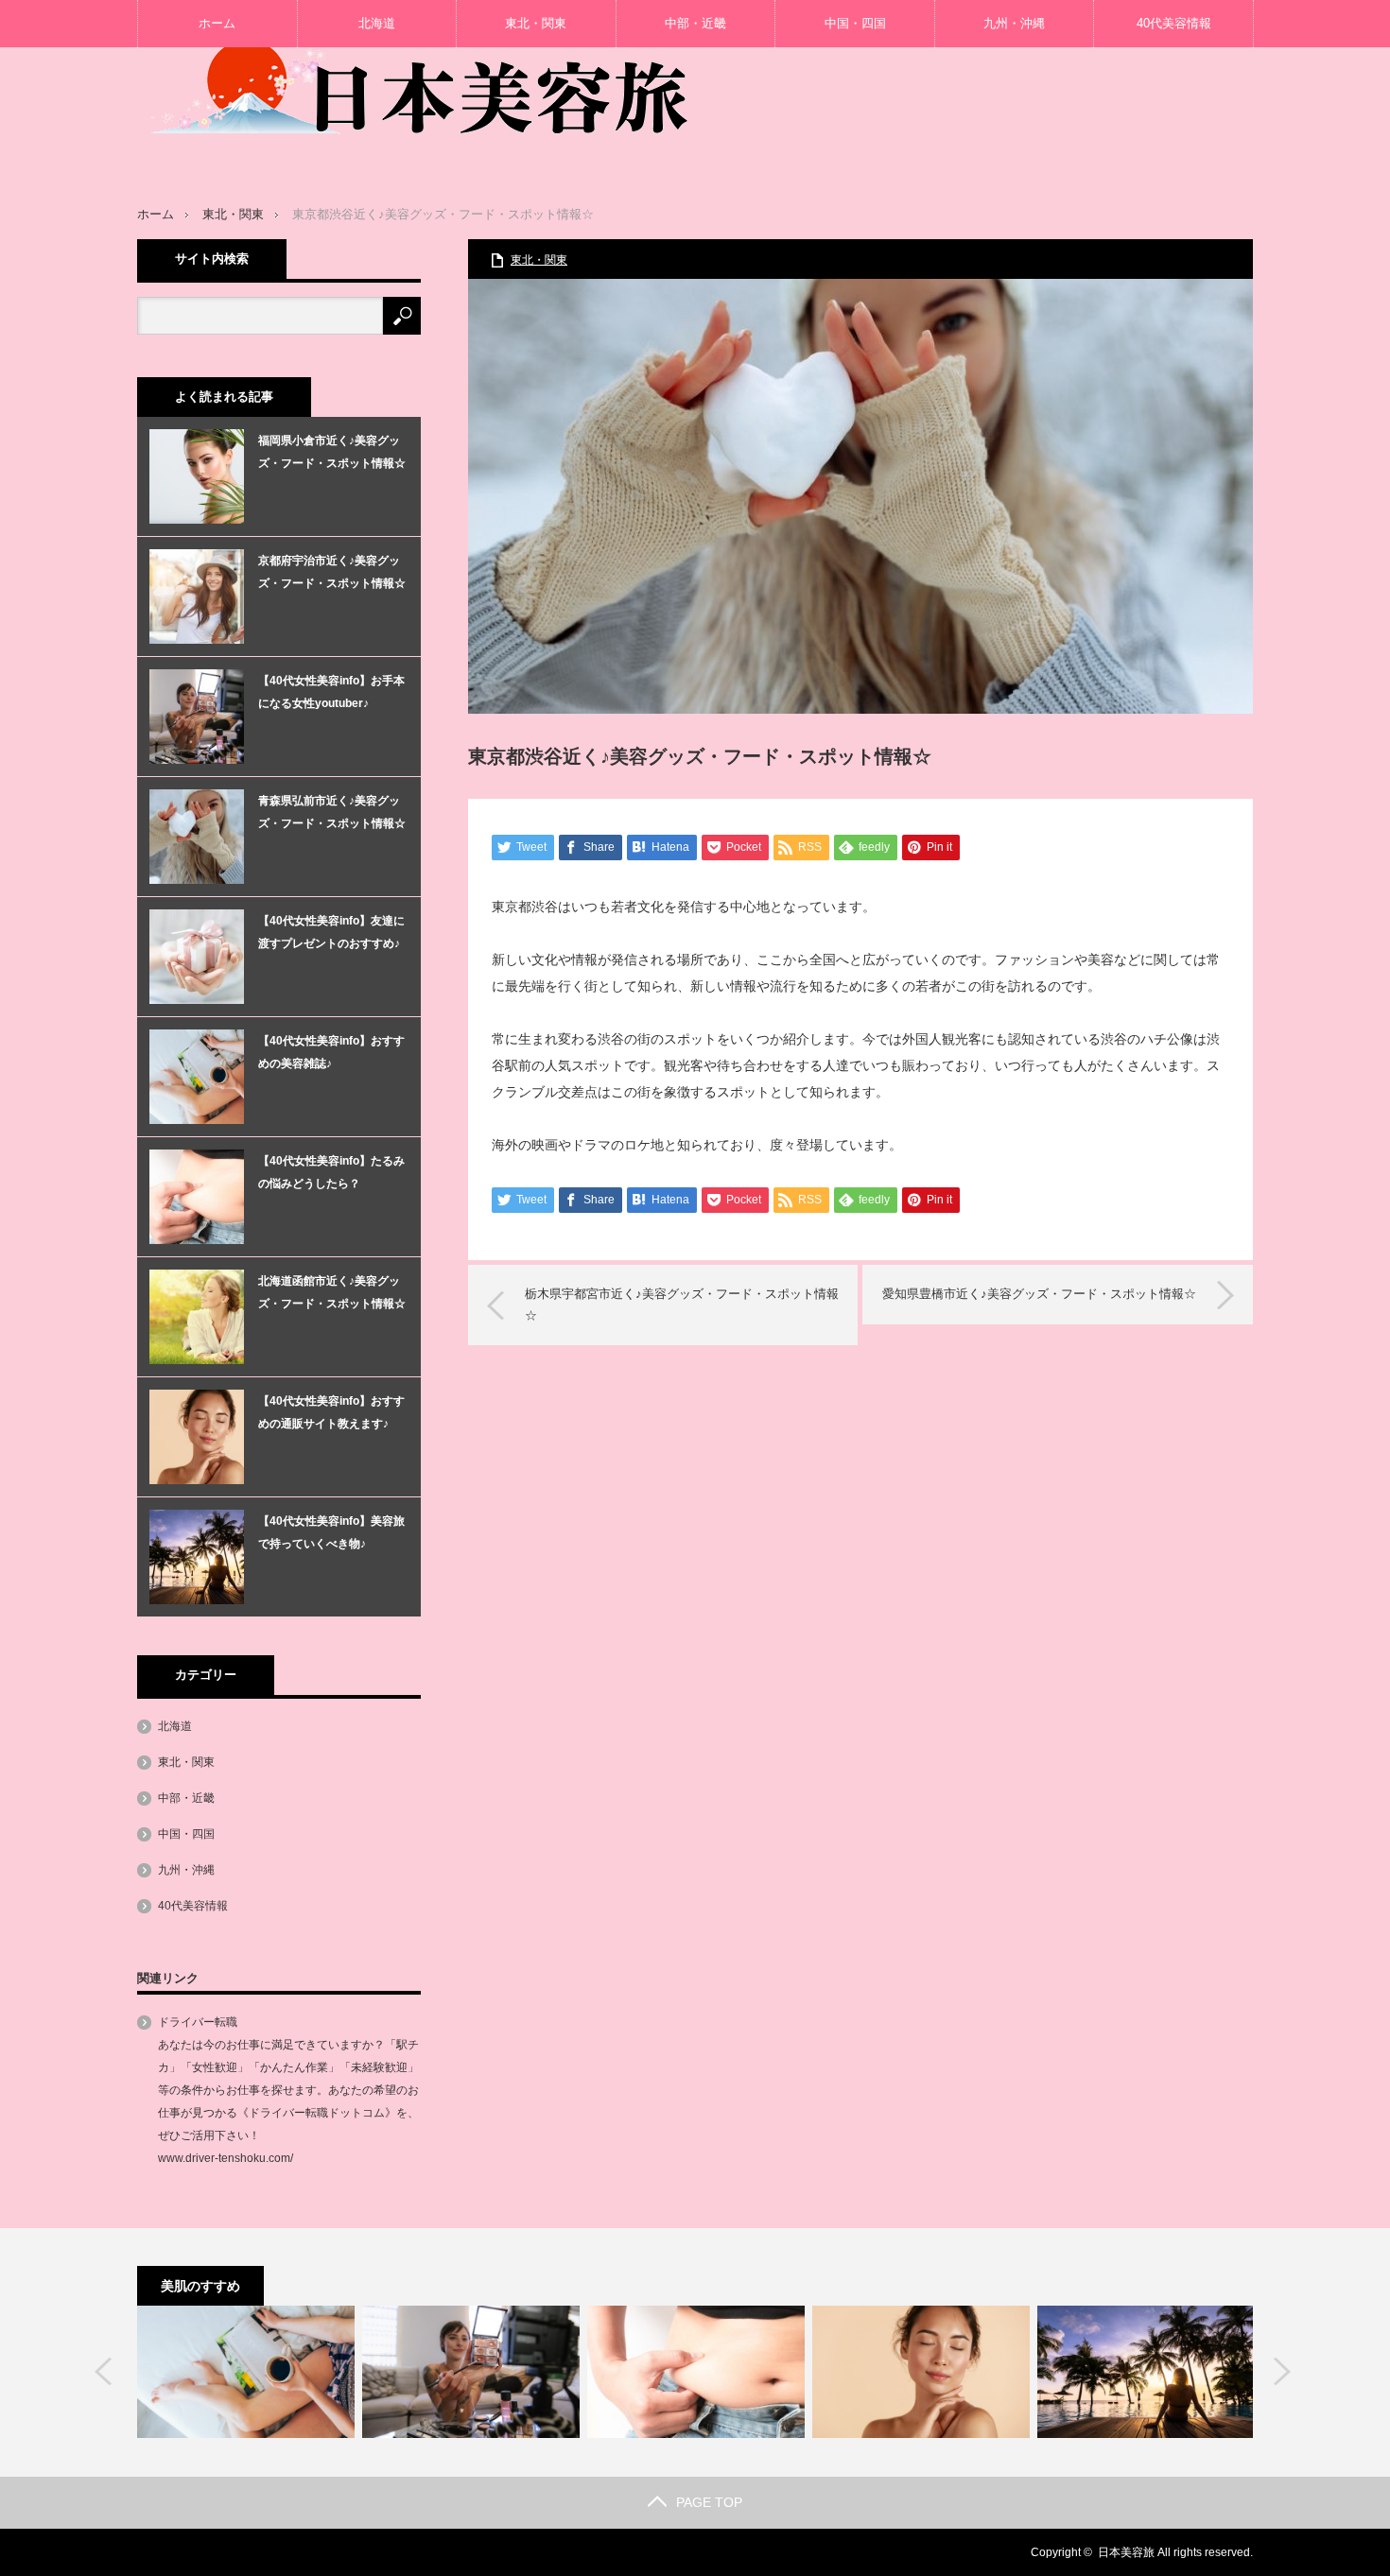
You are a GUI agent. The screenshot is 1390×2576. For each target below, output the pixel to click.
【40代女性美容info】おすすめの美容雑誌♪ (331, 1052)
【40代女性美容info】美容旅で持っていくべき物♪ (331, 1532)
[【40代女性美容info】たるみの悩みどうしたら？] (696, 2372)
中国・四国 (855, 23)
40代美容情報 (1174, 23)
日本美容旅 (1126, 2552)
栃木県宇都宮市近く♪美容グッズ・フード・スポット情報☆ (682, 1304)
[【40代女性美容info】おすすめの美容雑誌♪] (246, 2372)
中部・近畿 (695, 23)
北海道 (377, 23)
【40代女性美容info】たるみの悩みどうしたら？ (331, 1172)
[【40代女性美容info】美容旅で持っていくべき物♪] (1146, 2372)
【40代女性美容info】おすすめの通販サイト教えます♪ (331, 1412)
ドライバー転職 (198, 2022)
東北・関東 (536, 23)
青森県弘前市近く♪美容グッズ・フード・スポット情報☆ (332, 812)
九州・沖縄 (1014, 23)
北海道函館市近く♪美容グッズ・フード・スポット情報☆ (332, 1292)
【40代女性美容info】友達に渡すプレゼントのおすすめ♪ (331, 932)
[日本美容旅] (421, 71)
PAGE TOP (709, 2502)
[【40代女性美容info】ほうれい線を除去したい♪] (921, 2372)
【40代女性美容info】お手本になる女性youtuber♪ (331, 692)
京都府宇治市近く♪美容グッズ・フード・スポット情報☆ (332, 572)
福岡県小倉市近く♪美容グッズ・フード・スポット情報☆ (332, 452)
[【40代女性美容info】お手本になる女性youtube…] (471, 2372)
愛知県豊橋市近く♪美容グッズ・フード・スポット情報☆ (1039, 1294)
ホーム (217, 23)
